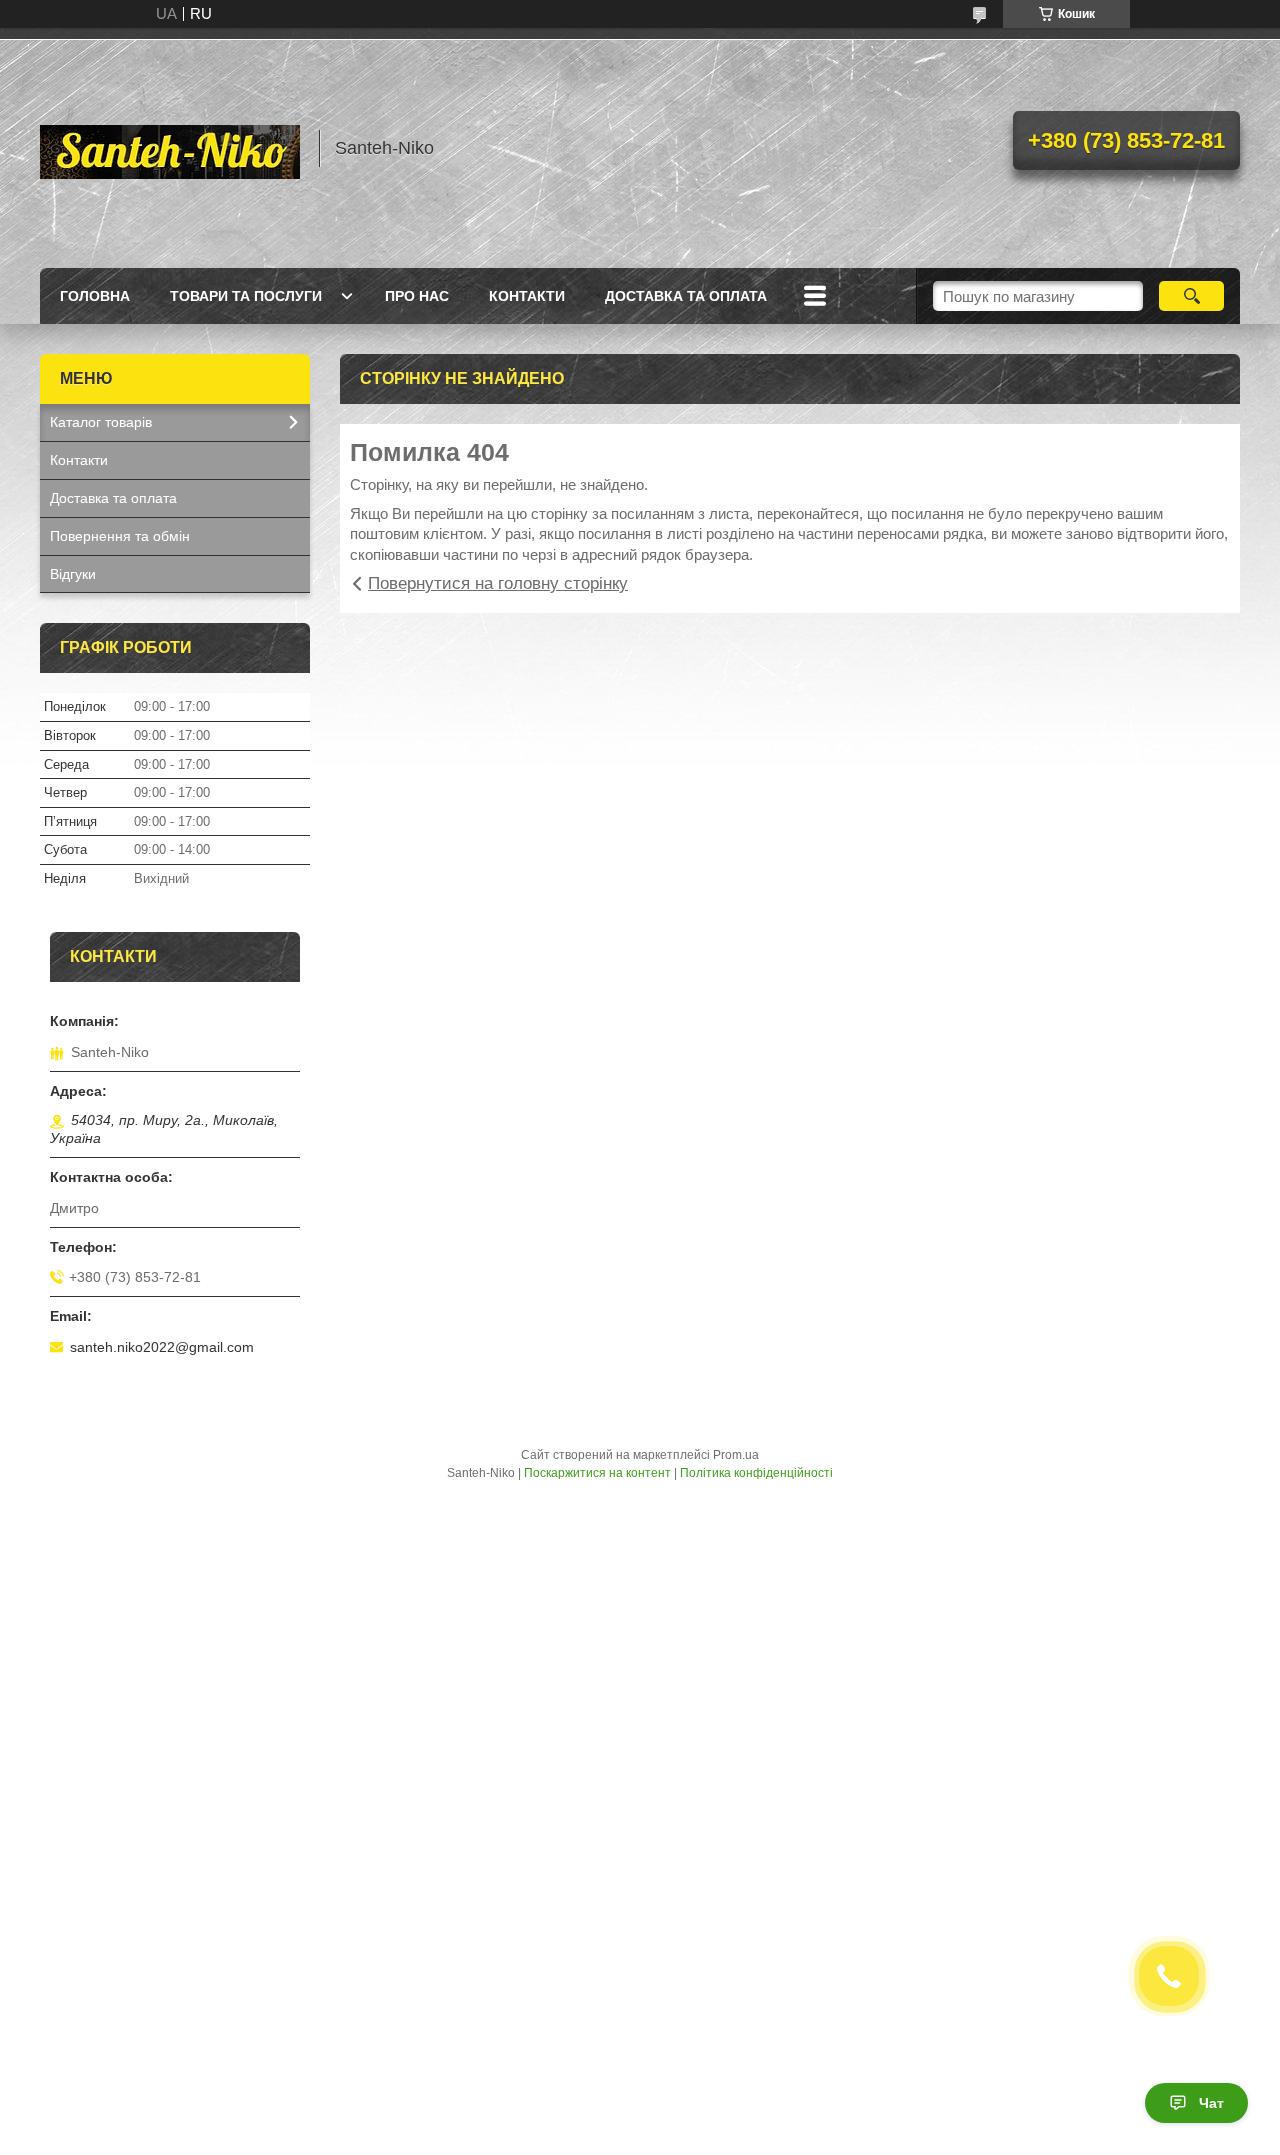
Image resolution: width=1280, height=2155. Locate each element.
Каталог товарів (101, 422)
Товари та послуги (246, 296)
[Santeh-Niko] (170, 148)
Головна (95, 296)
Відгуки (73, 574)
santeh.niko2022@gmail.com (162, 1347)
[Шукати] (1191, 296)
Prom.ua (736, 1455)
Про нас (417, 296)
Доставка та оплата (686, 296)
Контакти (527, 296)
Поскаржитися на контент (597, 1473)
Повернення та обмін (120, 536)
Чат (1211, 2103)
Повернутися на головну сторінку (498, 583)
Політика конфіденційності (756, 1473)
